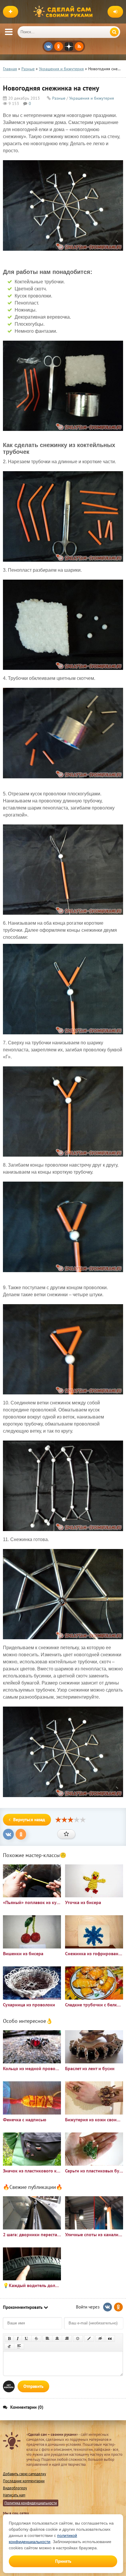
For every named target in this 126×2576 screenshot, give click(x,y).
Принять (63, 2561)
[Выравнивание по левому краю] (47, 2339)
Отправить (33, 2386)
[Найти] (114, 32)
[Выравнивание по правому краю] (67, 2339)
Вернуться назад (29, 1820)
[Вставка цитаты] (110, 2339)
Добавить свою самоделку (24, 2474)
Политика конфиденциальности (31, 2503)
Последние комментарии (24, 2481)
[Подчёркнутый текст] (27, 2339)
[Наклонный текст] (18, 2339)
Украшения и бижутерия (92, 98)
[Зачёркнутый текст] (36, 2339)
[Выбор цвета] (89, 2339)
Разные (59, 98)
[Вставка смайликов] (78, 2339)
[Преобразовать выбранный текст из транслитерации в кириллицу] (9, 2346)
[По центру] (57, 2339)
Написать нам (14, 2495)
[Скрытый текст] (100, 2339)
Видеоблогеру (15, 2488)
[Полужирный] (9, 2339)
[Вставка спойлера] (19, 2346)
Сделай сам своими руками (64, 12)
